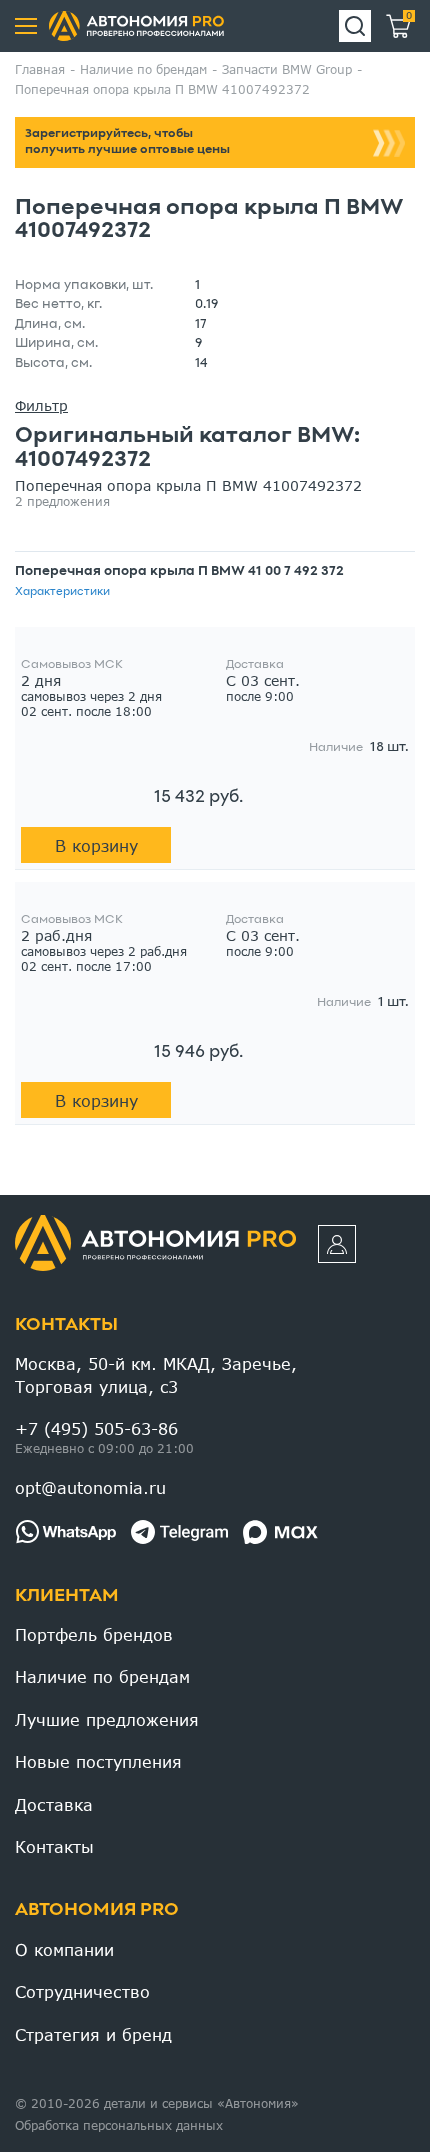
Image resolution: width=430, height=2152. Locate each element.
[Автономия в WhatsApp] (65, 1532)
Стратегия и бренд (93, 2034)
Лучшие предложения (107, 1719)
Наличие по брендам (102, 1676)
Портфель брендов (94, 1634)
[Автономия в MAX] (280, 1532)
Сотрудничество (82, 1991)
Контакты (66, 1325)
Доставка (54, 1804)
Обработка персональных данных (119, 2125)
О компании (64, 1949)
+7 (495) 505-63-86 (96, 1428)
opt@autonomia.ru (90, 1487)
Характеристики (62, 592)
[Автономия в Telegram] (179, 1532)
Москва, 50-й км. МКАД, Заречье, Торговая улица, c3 (156, 1374)
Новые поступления (98, 1761)
